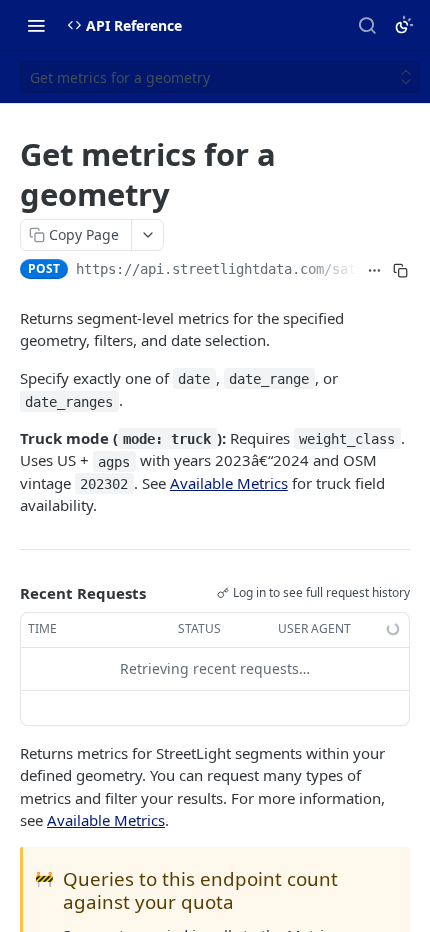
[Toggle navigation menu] (36, 25)
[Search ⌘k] (367, 25)
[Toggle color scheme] (404, 25)
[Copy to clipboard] (401, 271)
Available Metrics (229, 483)
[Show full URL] (375, 271)
